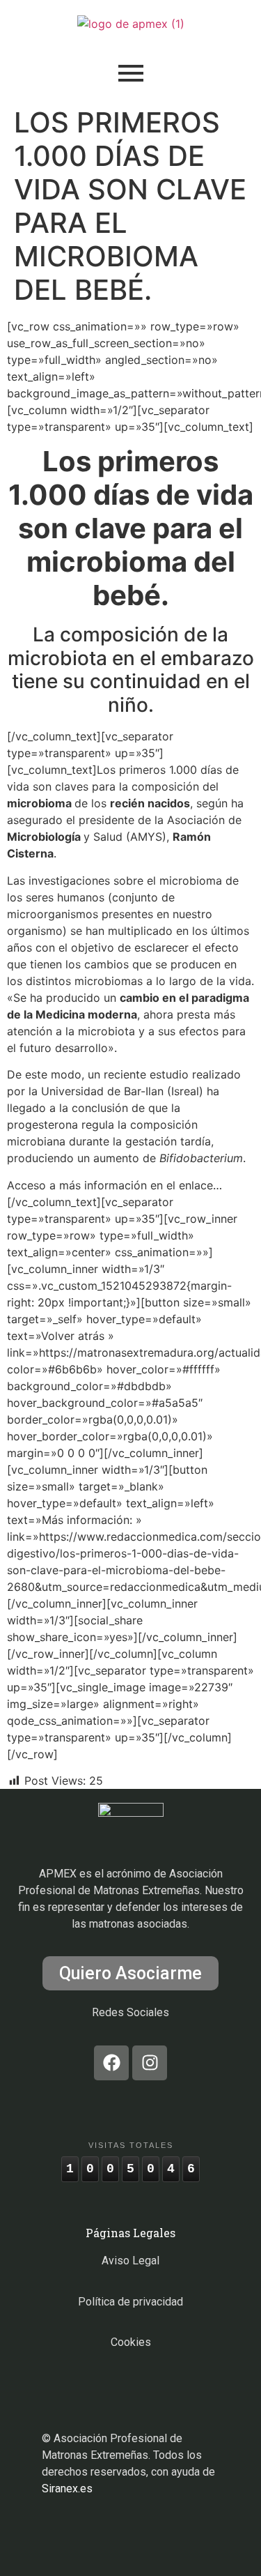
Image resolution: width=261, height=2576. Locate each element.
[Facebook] (111, 2063)
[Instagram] (150, 2063)
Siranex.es (67, 2489)
